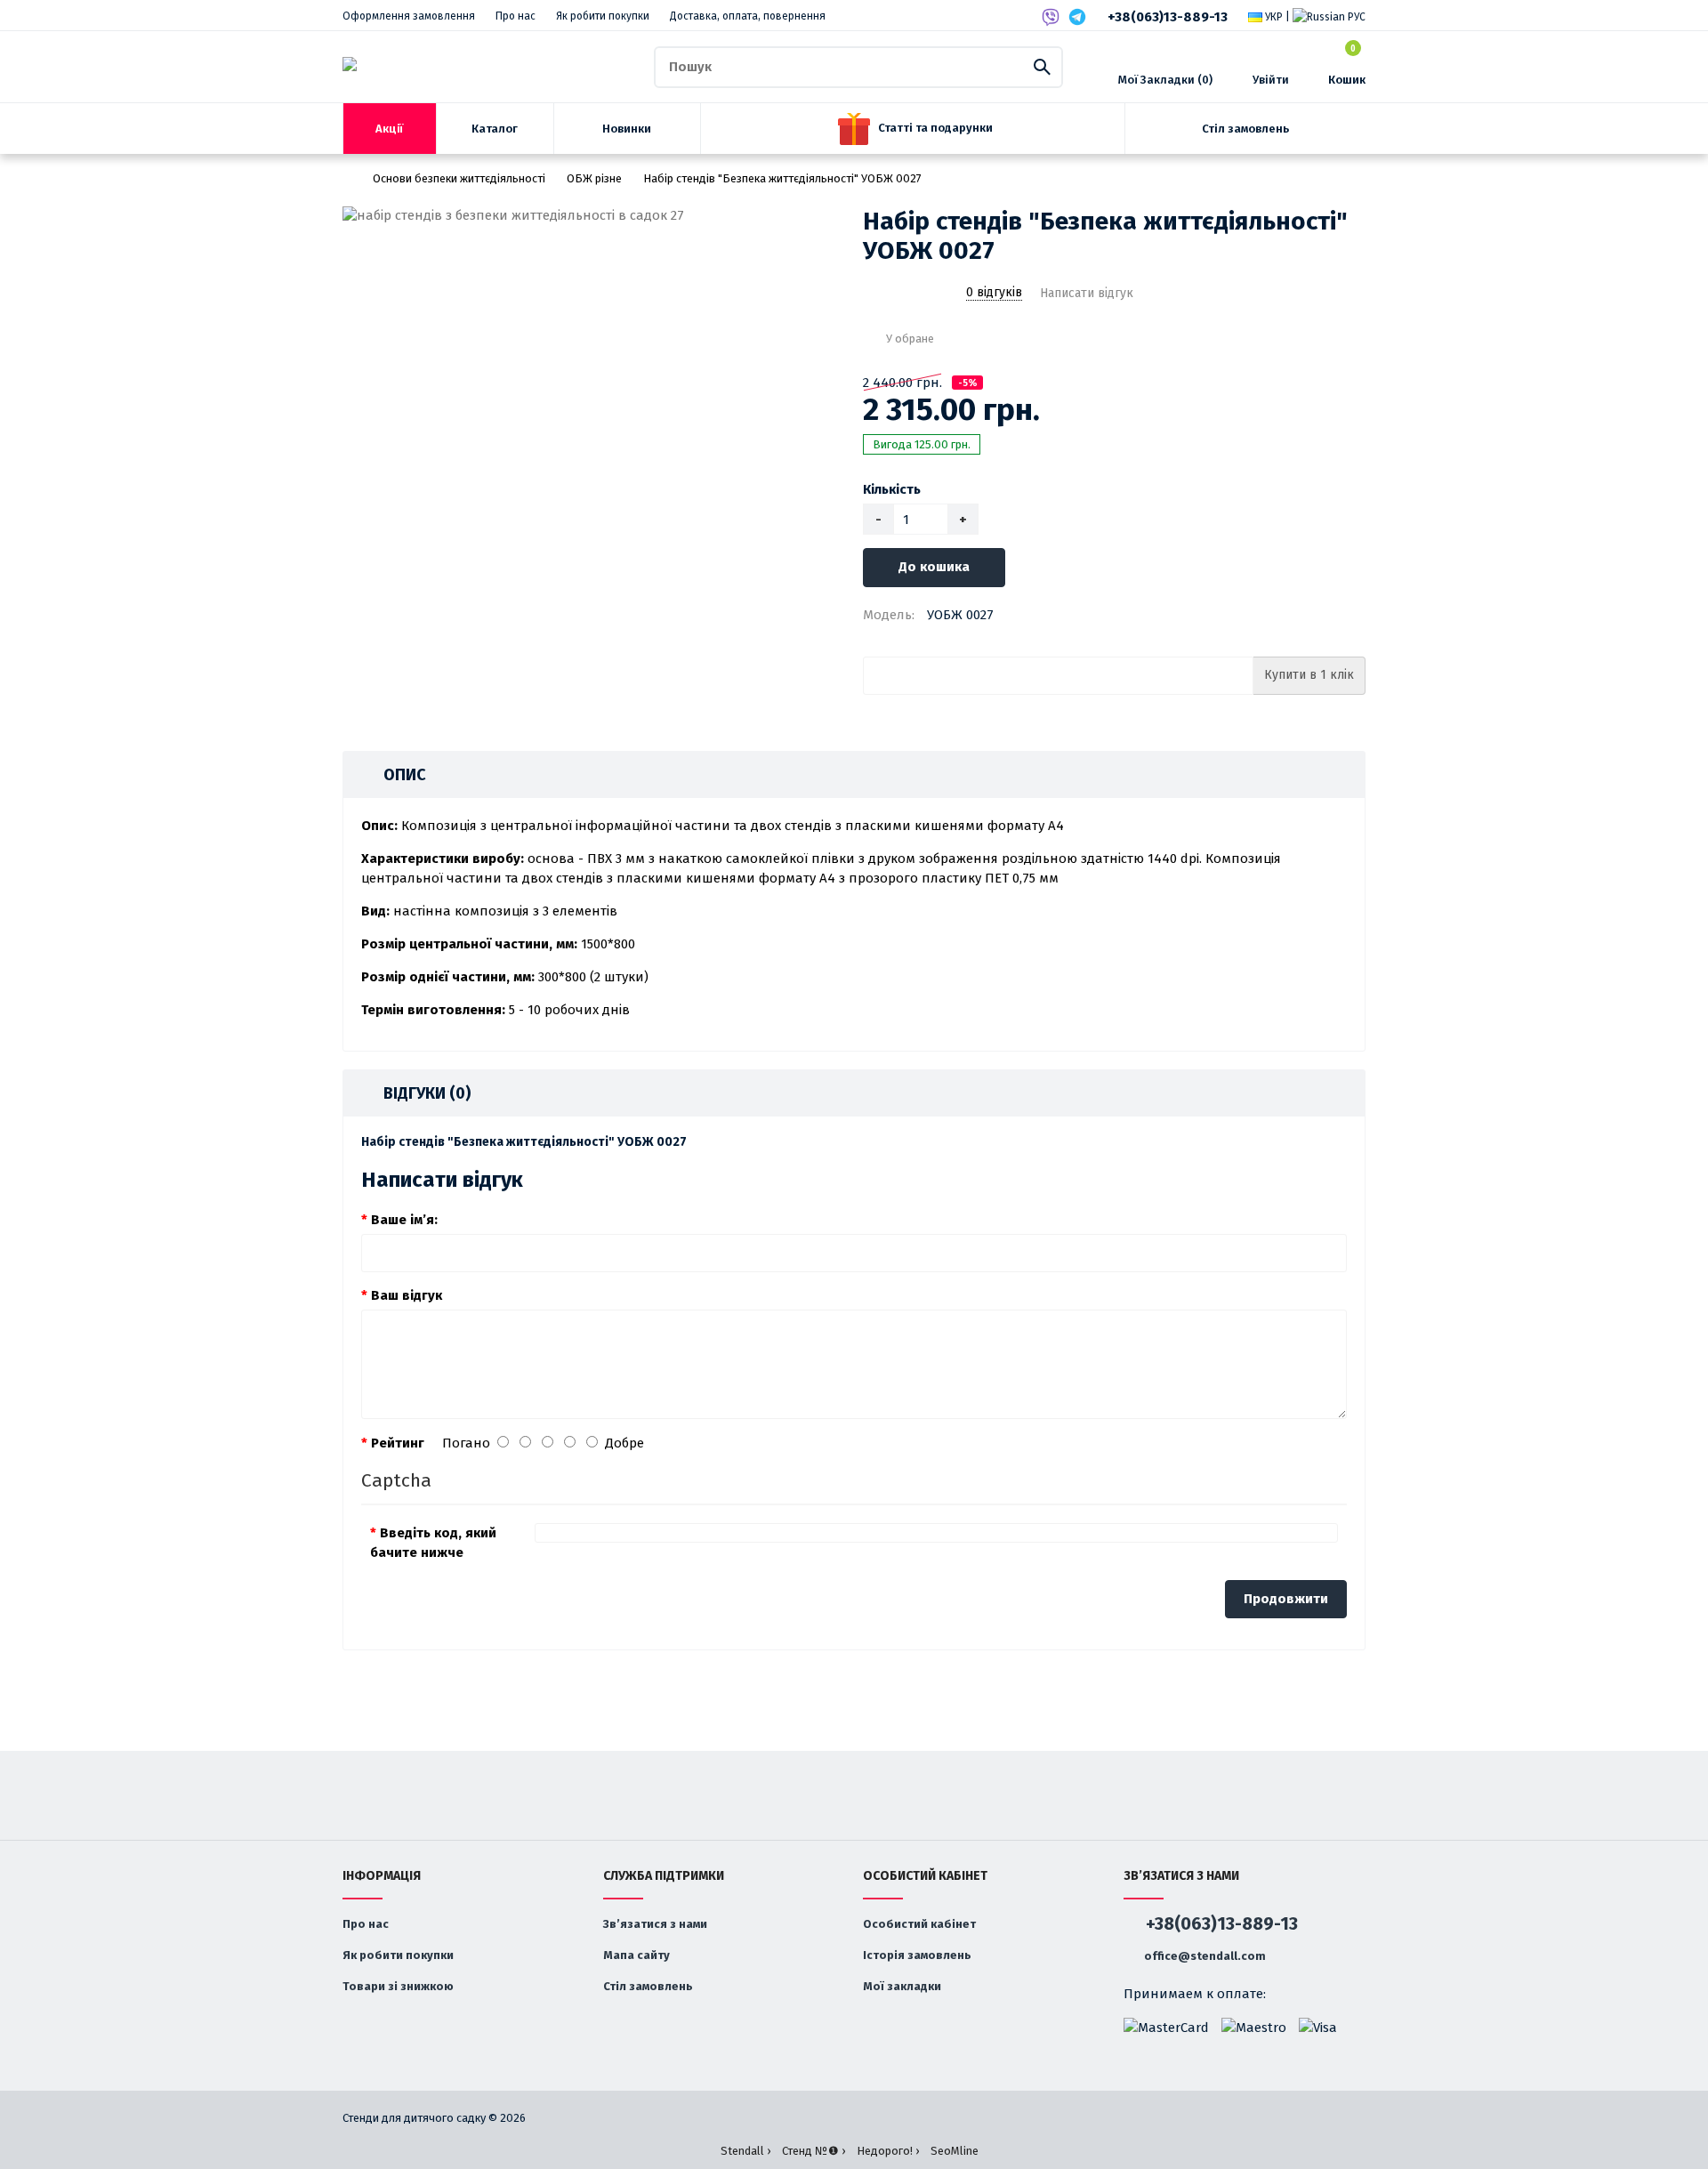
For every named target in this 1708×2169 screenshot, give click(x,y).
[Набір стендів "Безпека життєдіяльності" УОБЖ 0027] (594, 216)
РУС (1355, 17)
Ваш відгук (407, 1295)
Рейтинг (398, 1443)
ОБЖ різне (594, 178)
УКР (1273, 17)
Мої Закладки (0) (1165, 80)
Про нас (516, 16)
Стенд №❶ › (814, 2151)
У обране (910, 339)
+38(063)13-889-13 (1168, 17)
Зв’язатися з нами (655, 1924)
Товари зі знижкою (398, 1986)
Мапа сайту (636, 1955)
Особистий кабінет (919, 1924)
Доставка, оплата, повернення (748, 16)
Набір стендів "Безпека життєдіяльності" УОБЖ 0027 (782, 178)
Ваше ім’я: (404, 1220)
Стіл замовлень (648, 1986)
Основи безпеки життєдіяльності (459, 178)
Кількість (892, 489)
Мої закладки (902, 1986)
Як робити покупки (603, 16)
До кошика (934, 567)
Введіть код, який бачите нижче (433, 1543)
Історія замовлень (917, 1955)
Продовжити (1286, 1599)
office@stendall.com (1204, 1956)
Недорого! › (888, 2151)
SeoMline (955, 2151)
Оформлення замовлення (409, 16)
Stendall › (745, 2151)
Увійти (1271, 80)
